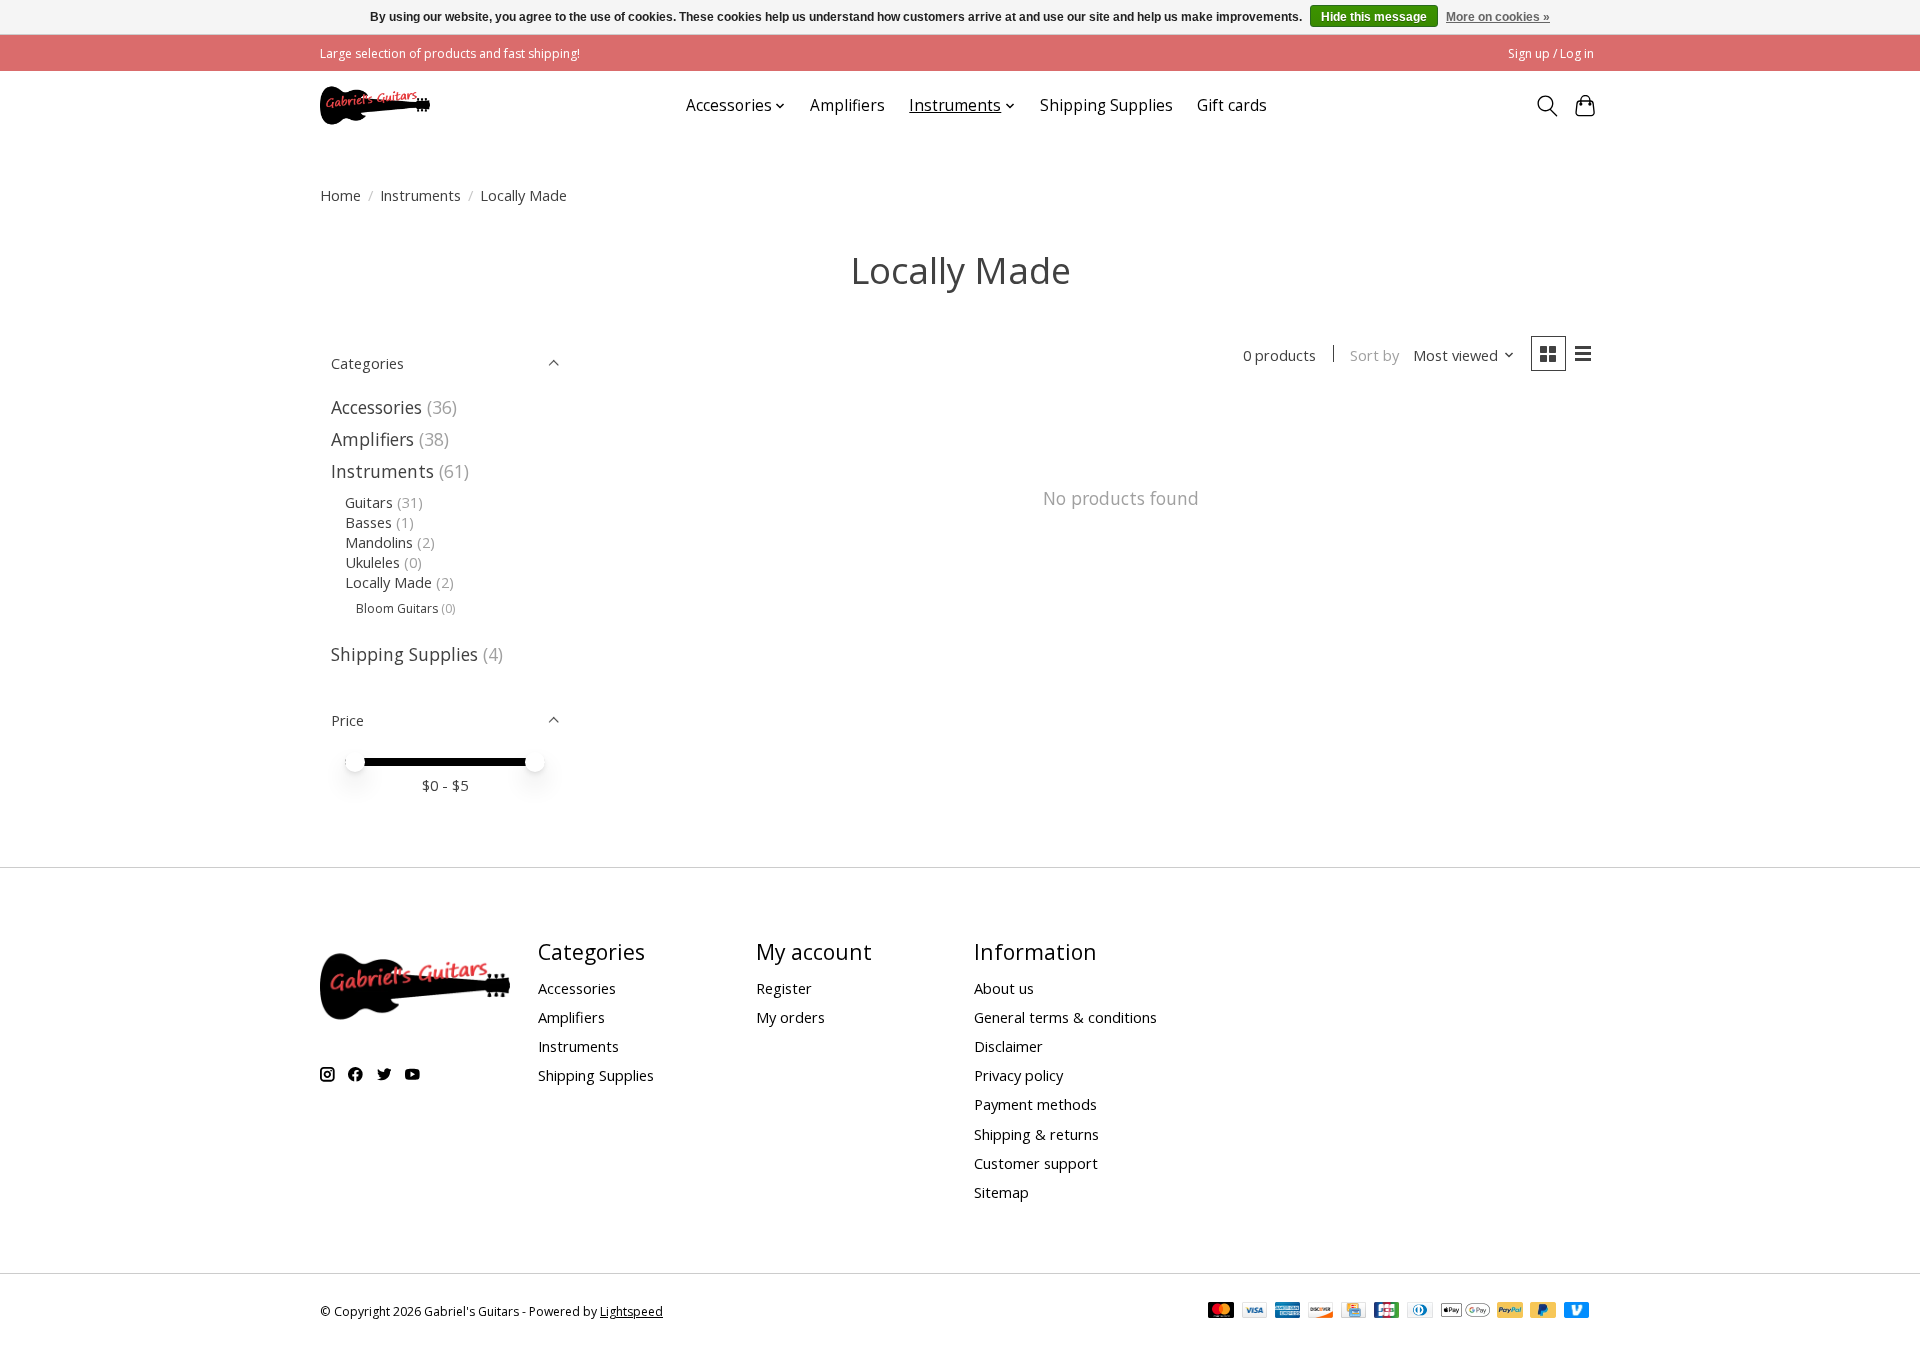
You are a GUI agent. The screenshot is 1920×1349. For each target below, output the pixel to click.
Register (784, 988)
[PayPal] (1510, 1312)
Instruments (420, 195)
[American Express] (1288, 1312)
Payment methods (1035, 1104)
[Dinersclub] (1420, 1312)
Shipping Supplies (1106, 105)
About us (1004, 988)
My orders (790, 1017)
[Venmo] (1577, 1312)
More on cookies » (1498, 17)
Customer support (1036, 1163)
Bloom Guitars (397, 608)
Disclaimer (1008, 1046)
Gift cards (1232, 105)
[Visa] (1255, 1312)
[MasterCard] (1221, 1312)
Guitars (369, 502)
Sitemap (1001, 1192)
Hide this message (1374, 17)
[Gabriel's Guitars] (375, 105)
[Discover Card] (1321, 1312)
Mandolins (379, 542)
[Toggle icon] (1546, 106)
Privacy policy (1018, 1075)
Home (340, 195)
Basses (368, 522)
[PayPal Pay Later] (1543, 1312)
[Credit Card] (1353, 1312)
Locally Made (388, 582)
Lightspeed (631, 1311)
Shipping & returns (1036, 1134)
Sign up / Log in (1551, 53)
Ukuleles (372, 562)
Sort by (1374, 355)
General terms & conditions (1065, 1017)
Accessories (376, 407)
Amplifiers (847, 105)
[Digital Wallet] (1465, 1312)
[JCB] (1387, 1312)
